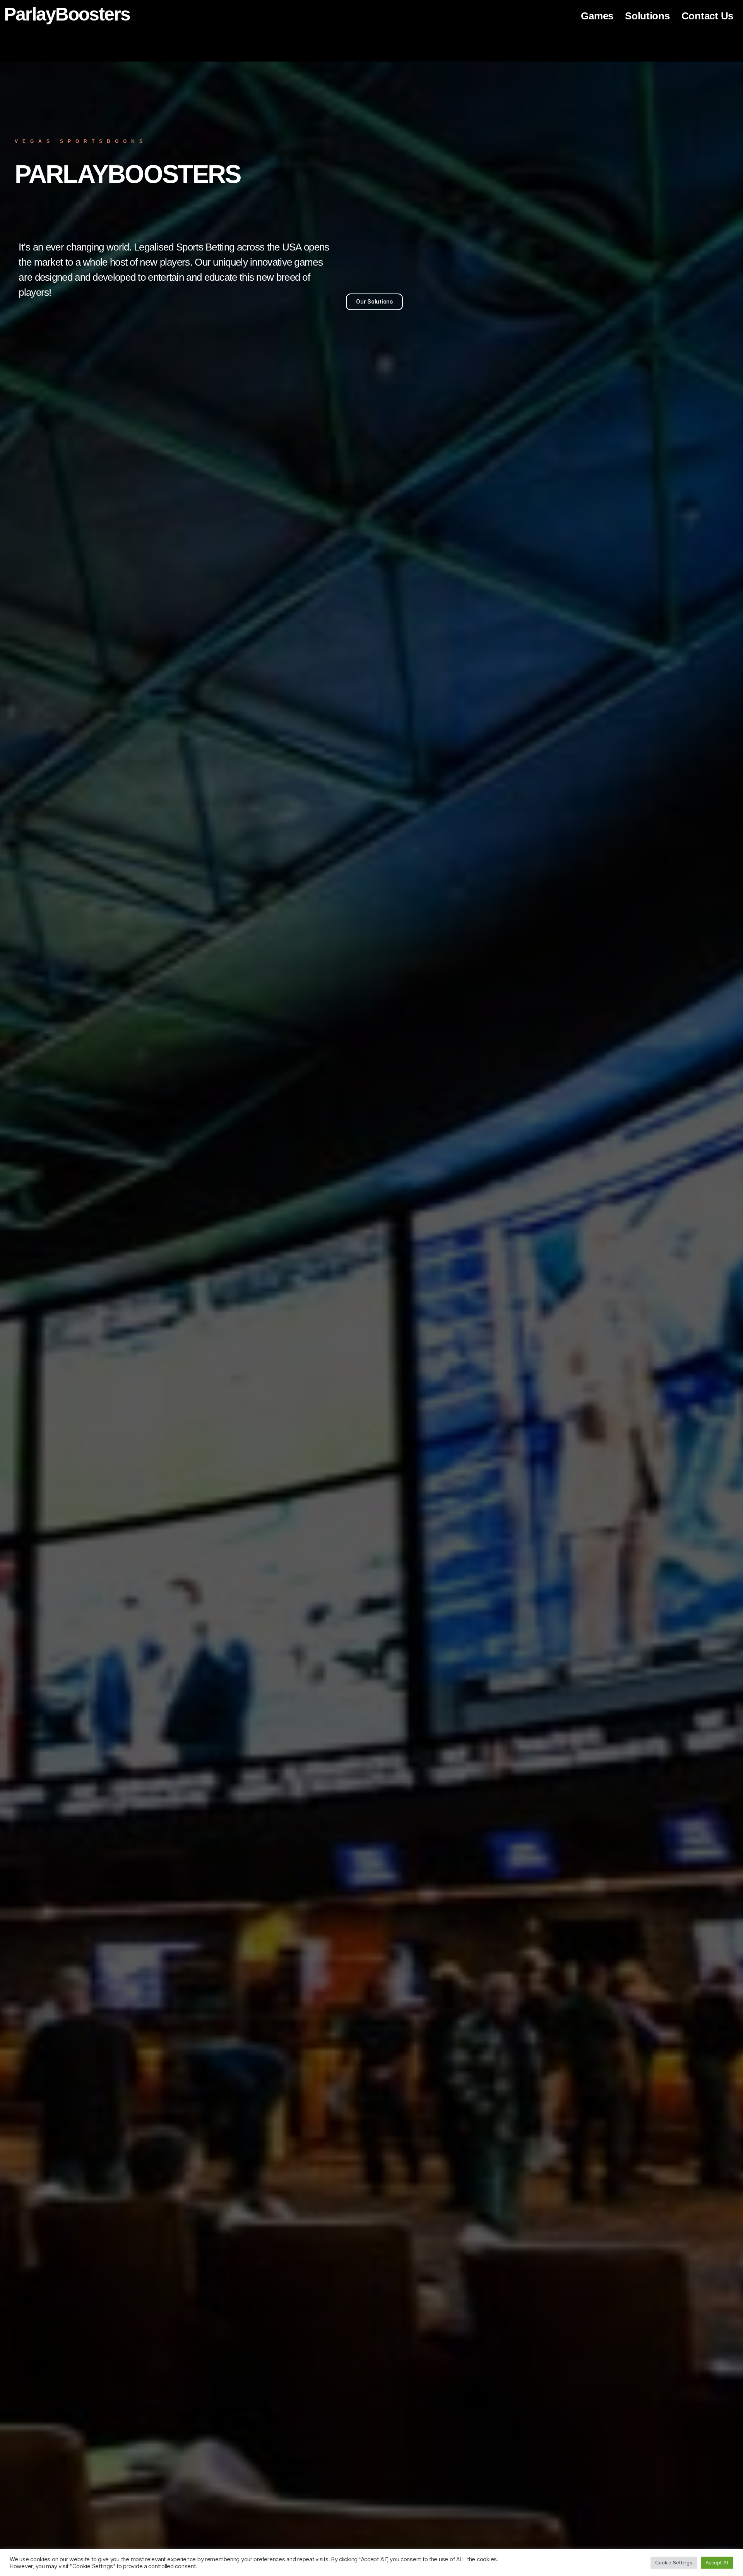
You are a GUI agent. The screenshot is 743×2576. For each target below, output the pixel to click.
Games (597, 16)
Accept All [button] (717, 2562)
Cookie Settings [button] (674, 2562)
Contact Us (707, 16)
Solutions (647, 16)
